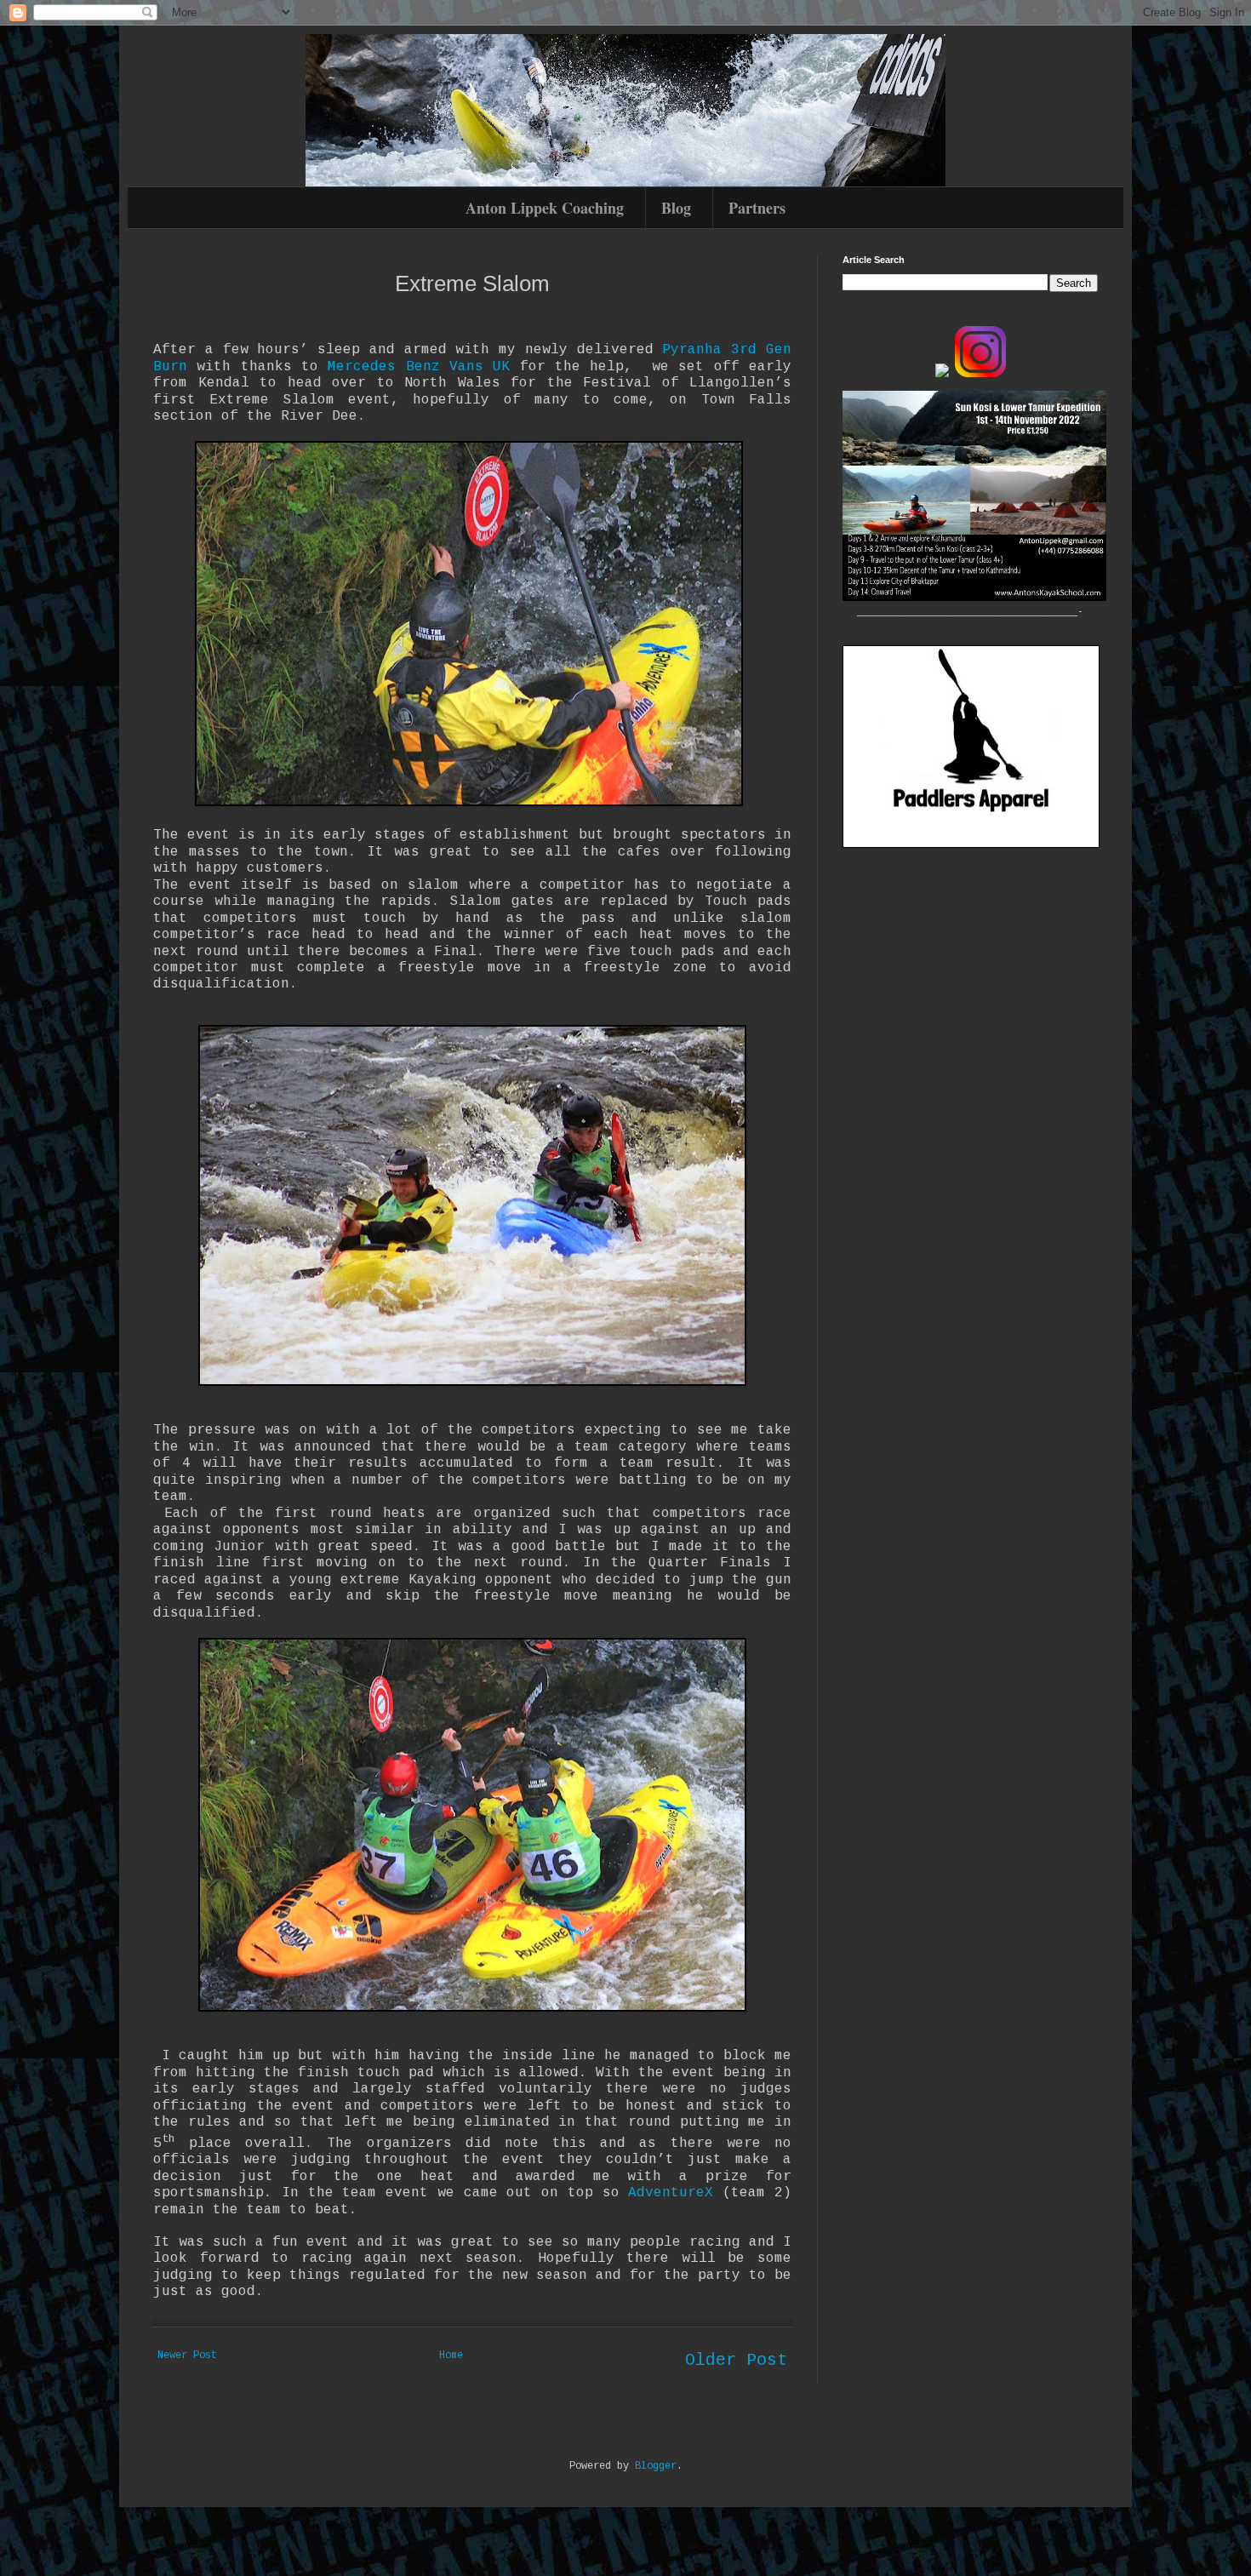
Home (451, 2356)
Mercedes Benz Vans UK (419, 367)
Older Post (736, 2360)
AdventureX (671, 2193)
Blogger (656, 2466)
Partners (757, 208)
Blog (676, 208)
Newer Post (187, 2356)
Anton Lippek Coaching (545, 208)
